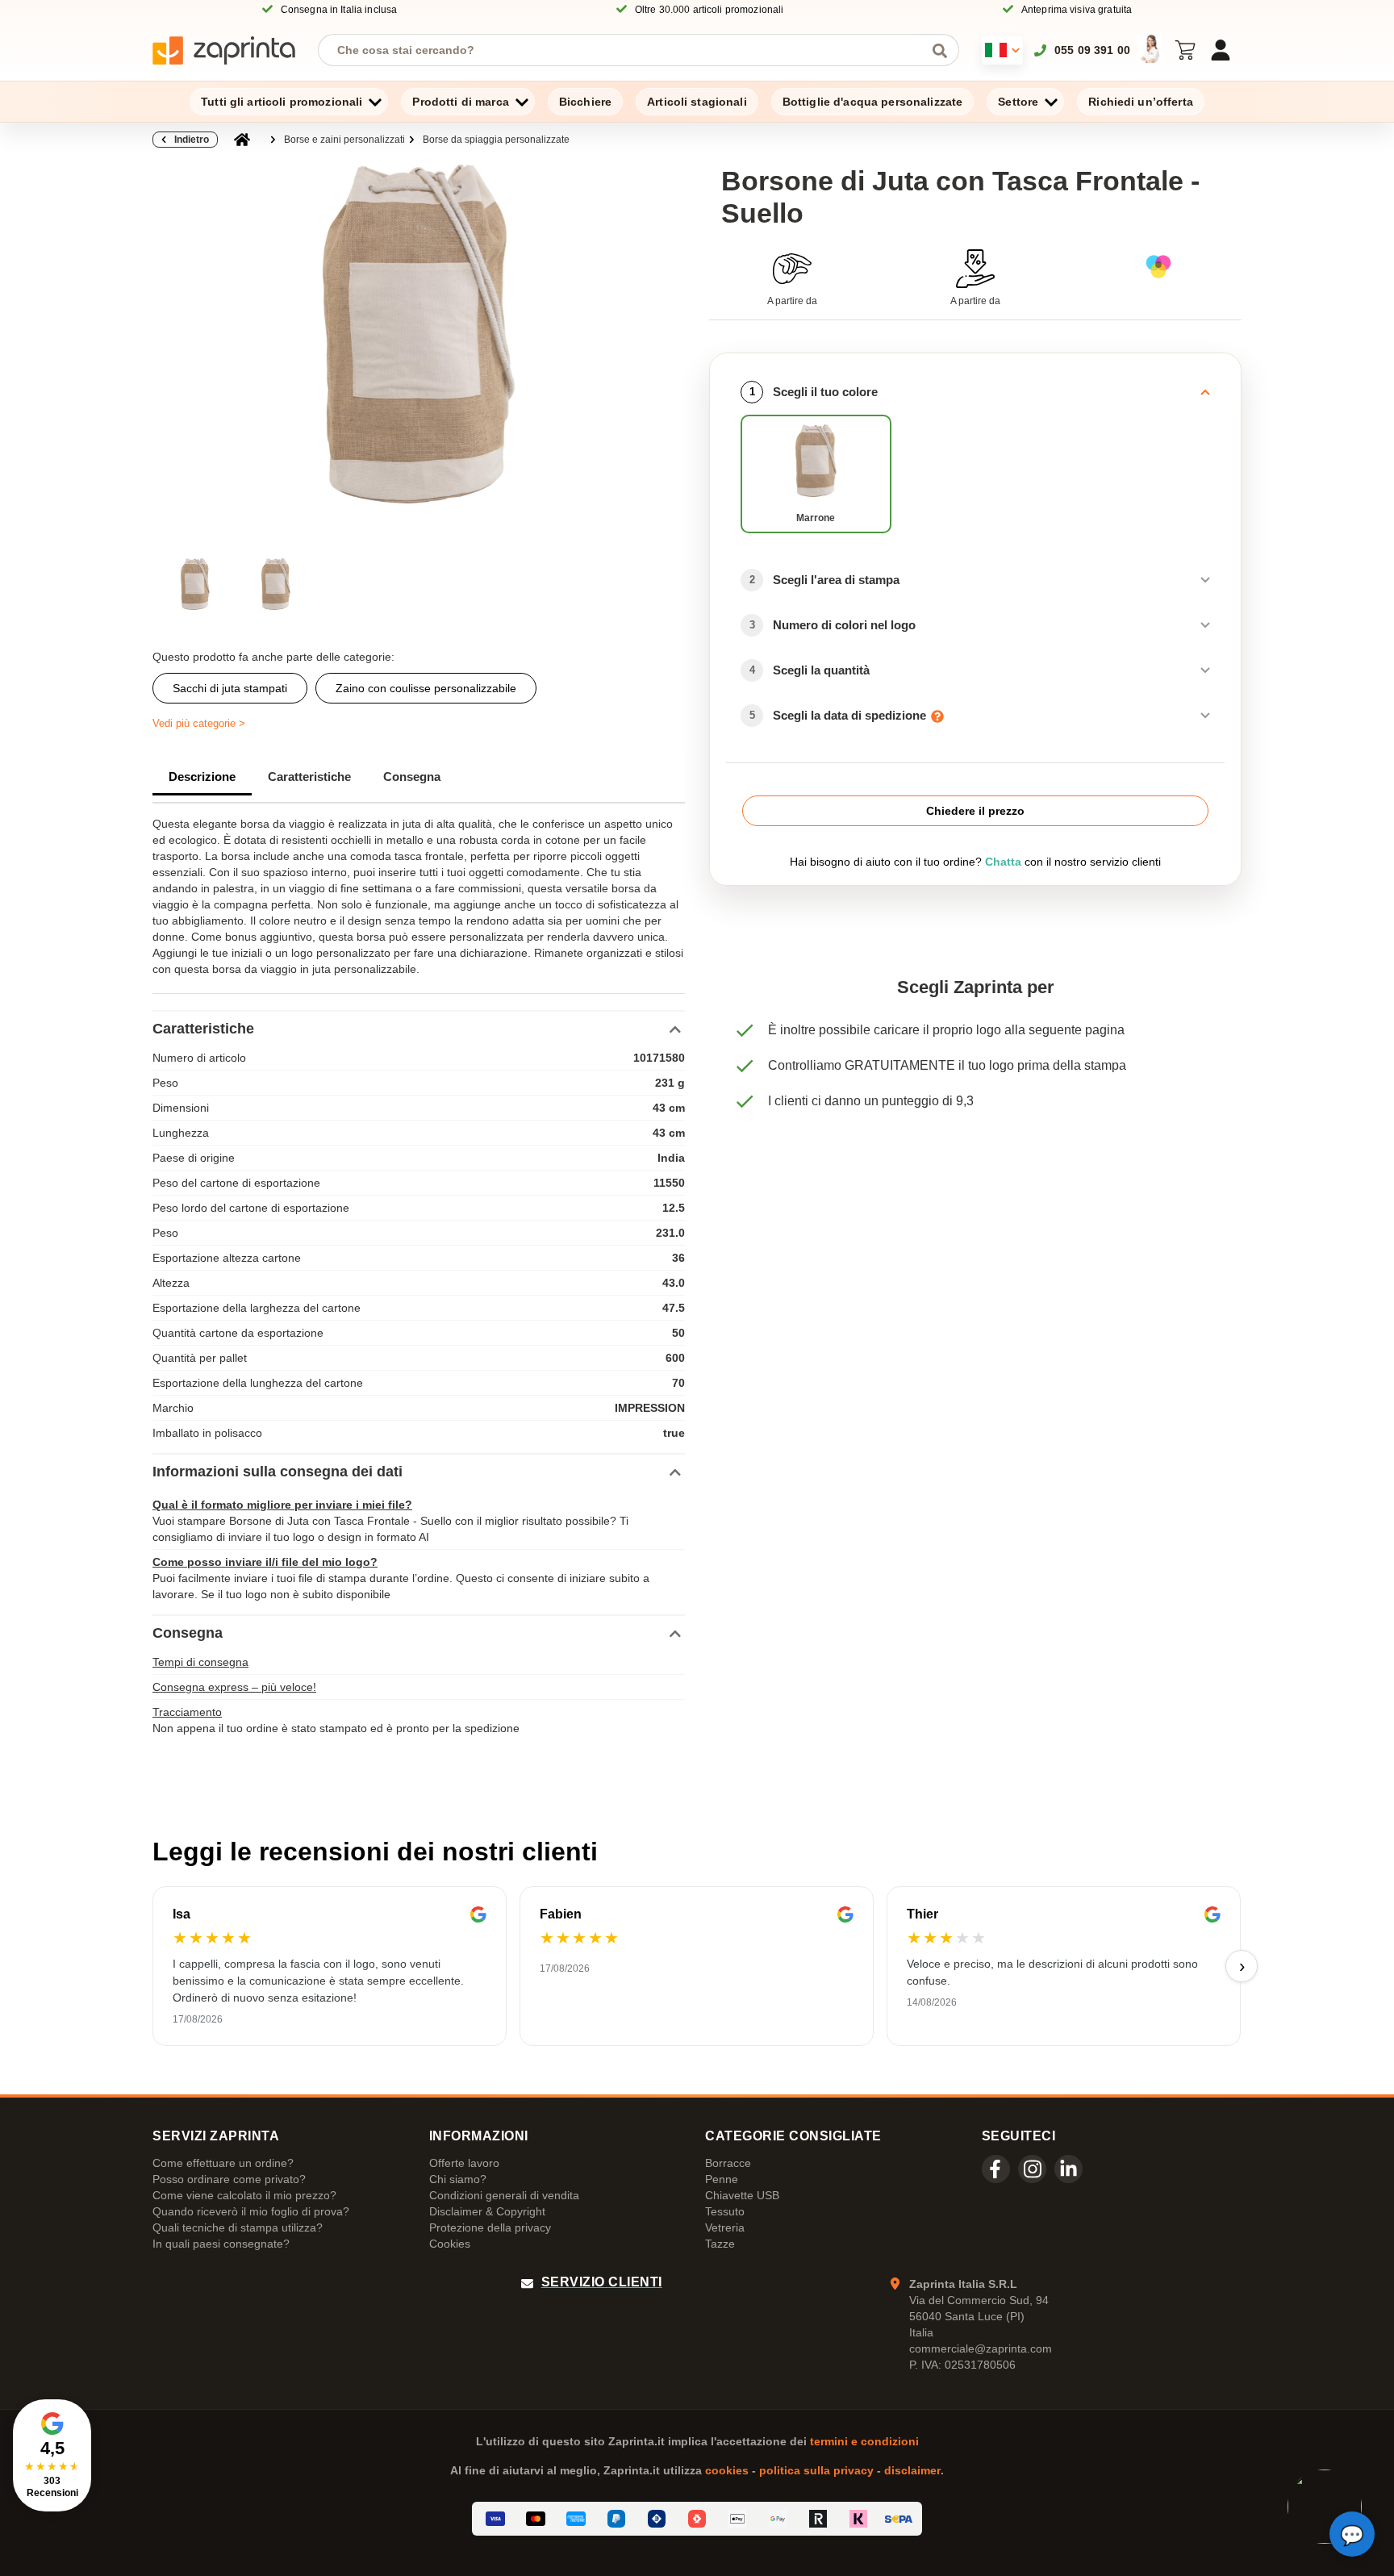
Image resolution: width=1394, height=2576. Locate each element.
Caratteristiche (309, 777)
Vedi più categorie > (199, 723)
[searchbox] (626, 50)
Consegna (412, 777)
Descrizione (202, 777)
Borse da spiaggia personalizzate (496, 140)
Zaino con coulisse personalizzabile (426, 688)
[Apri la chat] (1352, 2534)
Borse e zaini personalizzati (344, 140)
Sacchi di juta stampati (230, 688)
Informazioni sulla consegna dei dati (278, 1472)
